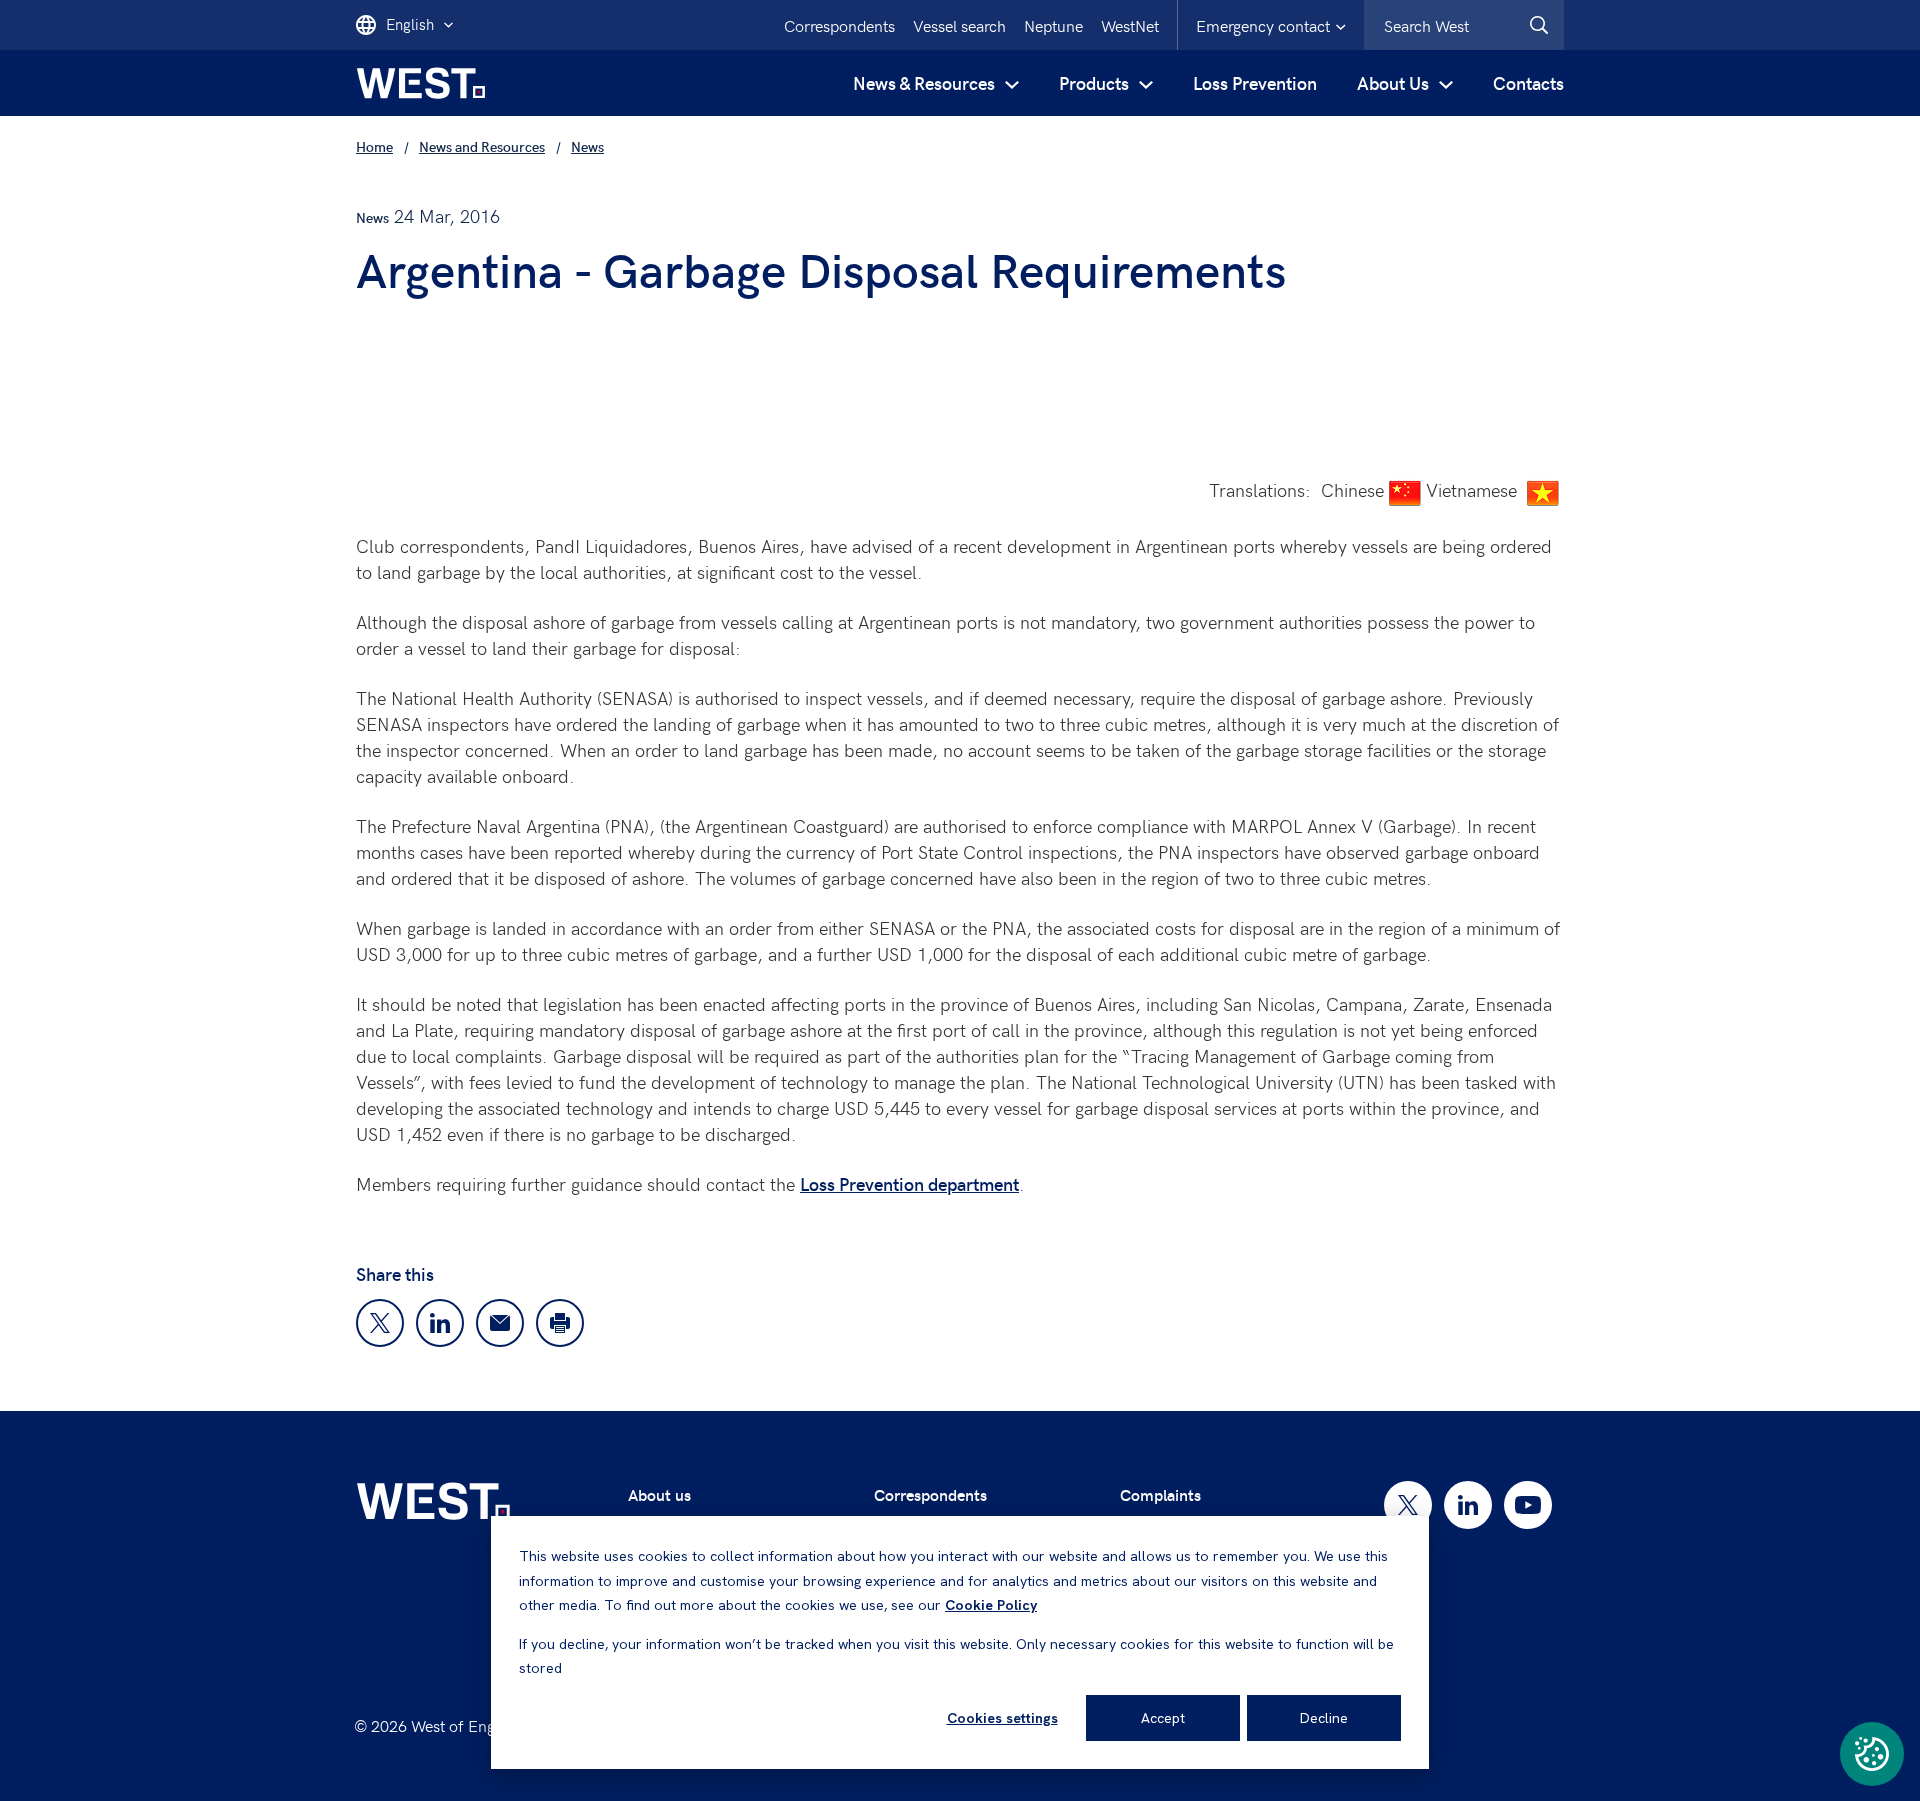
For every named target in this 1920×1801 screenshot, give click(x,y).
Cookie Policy (991, 1605)
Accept (1163, 1718)
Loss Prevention (1255, 82)
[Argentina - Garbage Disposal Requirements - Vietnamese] (1543, 490)
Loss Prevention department (909, 1183)
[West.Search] (1539, 25)
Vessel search (959, 25)
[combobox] (1464, 25)
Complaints (1160, 1494)
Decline (1324, 1718)
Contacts (1528, 82)
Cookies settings (1002, 1718)
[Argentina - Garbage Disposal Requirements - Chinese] (1405, 490)
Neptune (1053, 25)
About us (659, 1494)
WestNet (1130, 25)
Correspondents (839, 25)
